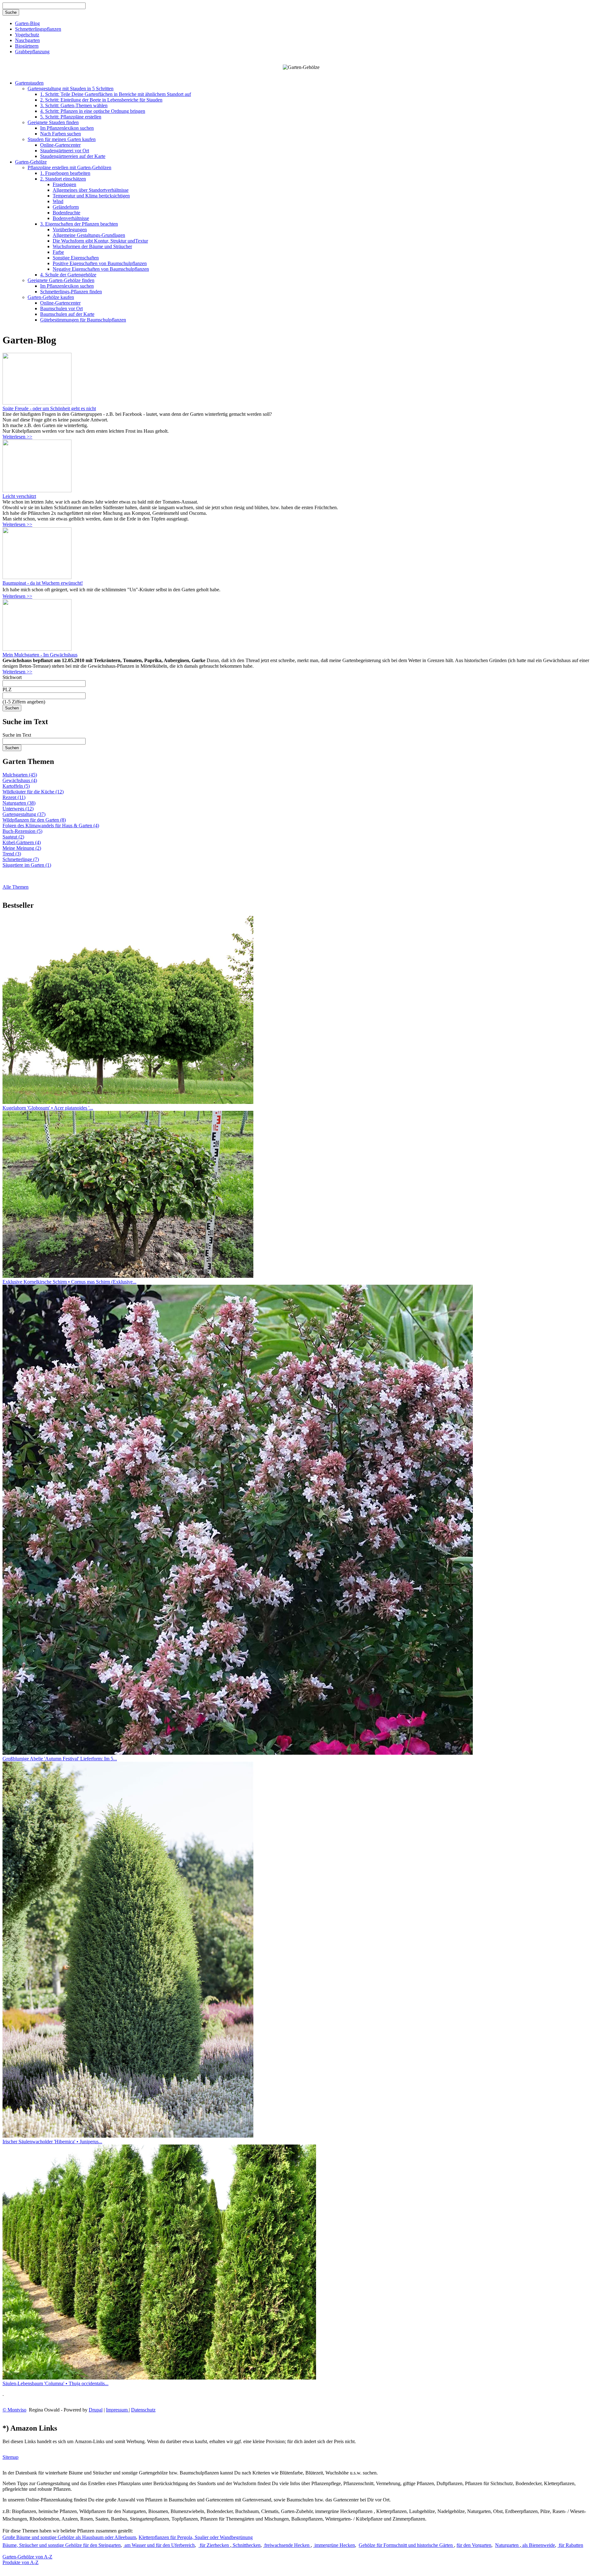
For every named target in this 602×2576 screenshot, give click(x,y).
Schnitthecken (246, 2545)
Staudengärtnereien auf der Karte (73, 156)
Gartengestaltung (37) (24, 814)
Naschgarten (27, 40)
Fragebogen (64, 184)
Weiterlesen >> (17, 437)
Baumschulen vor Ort (61, 308)
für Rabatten (570, 2545)
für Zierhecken (214, 2545)
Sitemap (11, 2457)
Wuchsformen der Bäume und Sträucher (92, 246)
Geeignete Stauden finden (53, 122)
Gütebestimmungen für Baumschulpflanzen (83, 320)
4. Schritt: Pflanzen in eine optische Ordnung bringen (93, 111)
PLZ (7, 690)
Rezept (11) (14, 797)
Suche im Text (17, 735)
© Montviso (14, 2410)
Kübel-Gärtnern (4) (22, 842)
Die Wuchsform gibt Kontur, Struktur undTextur (100, 241)
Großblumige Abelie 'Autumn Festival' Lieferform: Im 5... (60, 1759)
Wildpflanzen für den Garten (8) (34, 820)
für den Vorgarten (474, 2545)
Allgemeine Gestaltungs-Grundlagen (89, 235)
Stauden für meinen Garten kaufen (62, 139)
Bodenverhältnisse (71, 218)
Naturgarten (507, 2545)
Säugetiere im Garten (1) (27, 865)
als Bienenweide (538, 2545)
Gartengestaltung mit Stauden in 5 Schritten (71, 89)
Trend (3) (12, 854)
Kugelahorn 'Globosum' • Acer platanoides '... (48, 1108)
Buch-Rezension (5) (22, 831)
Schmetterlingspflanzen (38, 29)
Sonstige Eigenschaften (76, 258)
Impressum (117, 2410)
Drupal (96, 2410)
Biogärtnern (27, 46)
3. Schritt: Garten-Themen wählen (74, 105)
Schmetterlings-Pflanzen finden (71, 292)
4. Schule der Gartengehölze (68, 275)
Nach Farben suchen (61, 134)
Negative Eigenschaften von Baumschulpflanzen (101, 269)
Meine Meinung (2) (22, 848)
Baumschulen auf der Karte (67, 314)
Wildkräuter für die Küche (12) (33, 792)
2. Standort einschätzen (63, 179)
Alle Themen (16, 887)
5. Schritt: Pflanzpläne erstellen (71, 117)
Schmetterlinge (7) (21, 859)
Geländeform (66, 207)
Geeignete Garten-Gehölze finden (61, 280)
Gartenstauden (29, 83)
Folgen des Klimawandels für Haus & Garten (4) (51, 826)
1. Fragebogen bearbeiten (65, 173)
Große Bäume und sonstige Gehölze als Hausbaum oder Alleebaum (69, 2537)
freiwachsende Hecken (287, 2545)
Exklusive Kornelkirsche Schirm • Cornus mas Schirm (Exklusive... (69, 1282)
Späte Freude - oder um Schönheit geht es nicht (49, 408)
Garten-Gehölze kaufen (51, 297)
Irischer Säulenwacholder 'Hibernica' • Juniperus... (52, 2142)
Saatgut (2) (13, 837)
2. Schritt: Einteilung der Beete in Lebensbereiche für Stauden (101, 100)
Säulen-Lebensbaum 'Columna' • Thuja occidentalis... (55, 2383)
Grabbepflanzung (32, 52)
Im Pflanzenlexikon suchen (67, 128)
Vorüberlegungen (70, 230)
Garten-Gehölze (31, 162)
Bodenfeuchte (66, 213)
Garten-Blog (27, 23)
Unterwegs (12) (18, 809)
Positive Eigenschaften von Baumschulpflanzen (100, 263)
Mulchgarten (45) (20, 775)
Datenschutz (143, 2410)
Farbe (58, 252)
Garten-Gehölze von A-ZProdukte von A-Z (27, 2560)
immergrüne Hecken (334, 2545)
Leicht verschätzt (19, 496)
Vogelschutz (27, 35)
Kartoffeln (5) (16, 786)
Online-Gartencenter (60, 145)
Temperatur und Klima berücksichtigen (91, 196)
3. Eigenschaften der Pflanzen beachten (79, 224)
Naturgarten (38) (19, 803)
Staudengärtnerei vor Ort (65, 151)
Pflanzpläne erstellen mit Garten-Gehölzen (69, 167)
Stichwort (12, 677)
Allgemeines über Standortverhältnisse (91, 190)
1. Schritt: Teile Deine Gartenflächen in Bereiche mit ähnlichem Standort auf (116, 94)
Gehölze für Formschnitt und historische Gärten (406, 2545)
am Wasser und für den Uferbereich (159, 2545)
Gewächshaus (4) (20, 780)
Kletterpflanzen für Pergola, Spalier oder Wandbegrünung (196, 2537)
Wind (58, 201)
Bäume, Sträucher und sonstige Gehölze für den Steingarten (62, 2545)
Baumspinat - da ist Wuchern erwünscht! (43, 583)
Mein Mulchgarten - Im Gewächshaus (40, 655)
